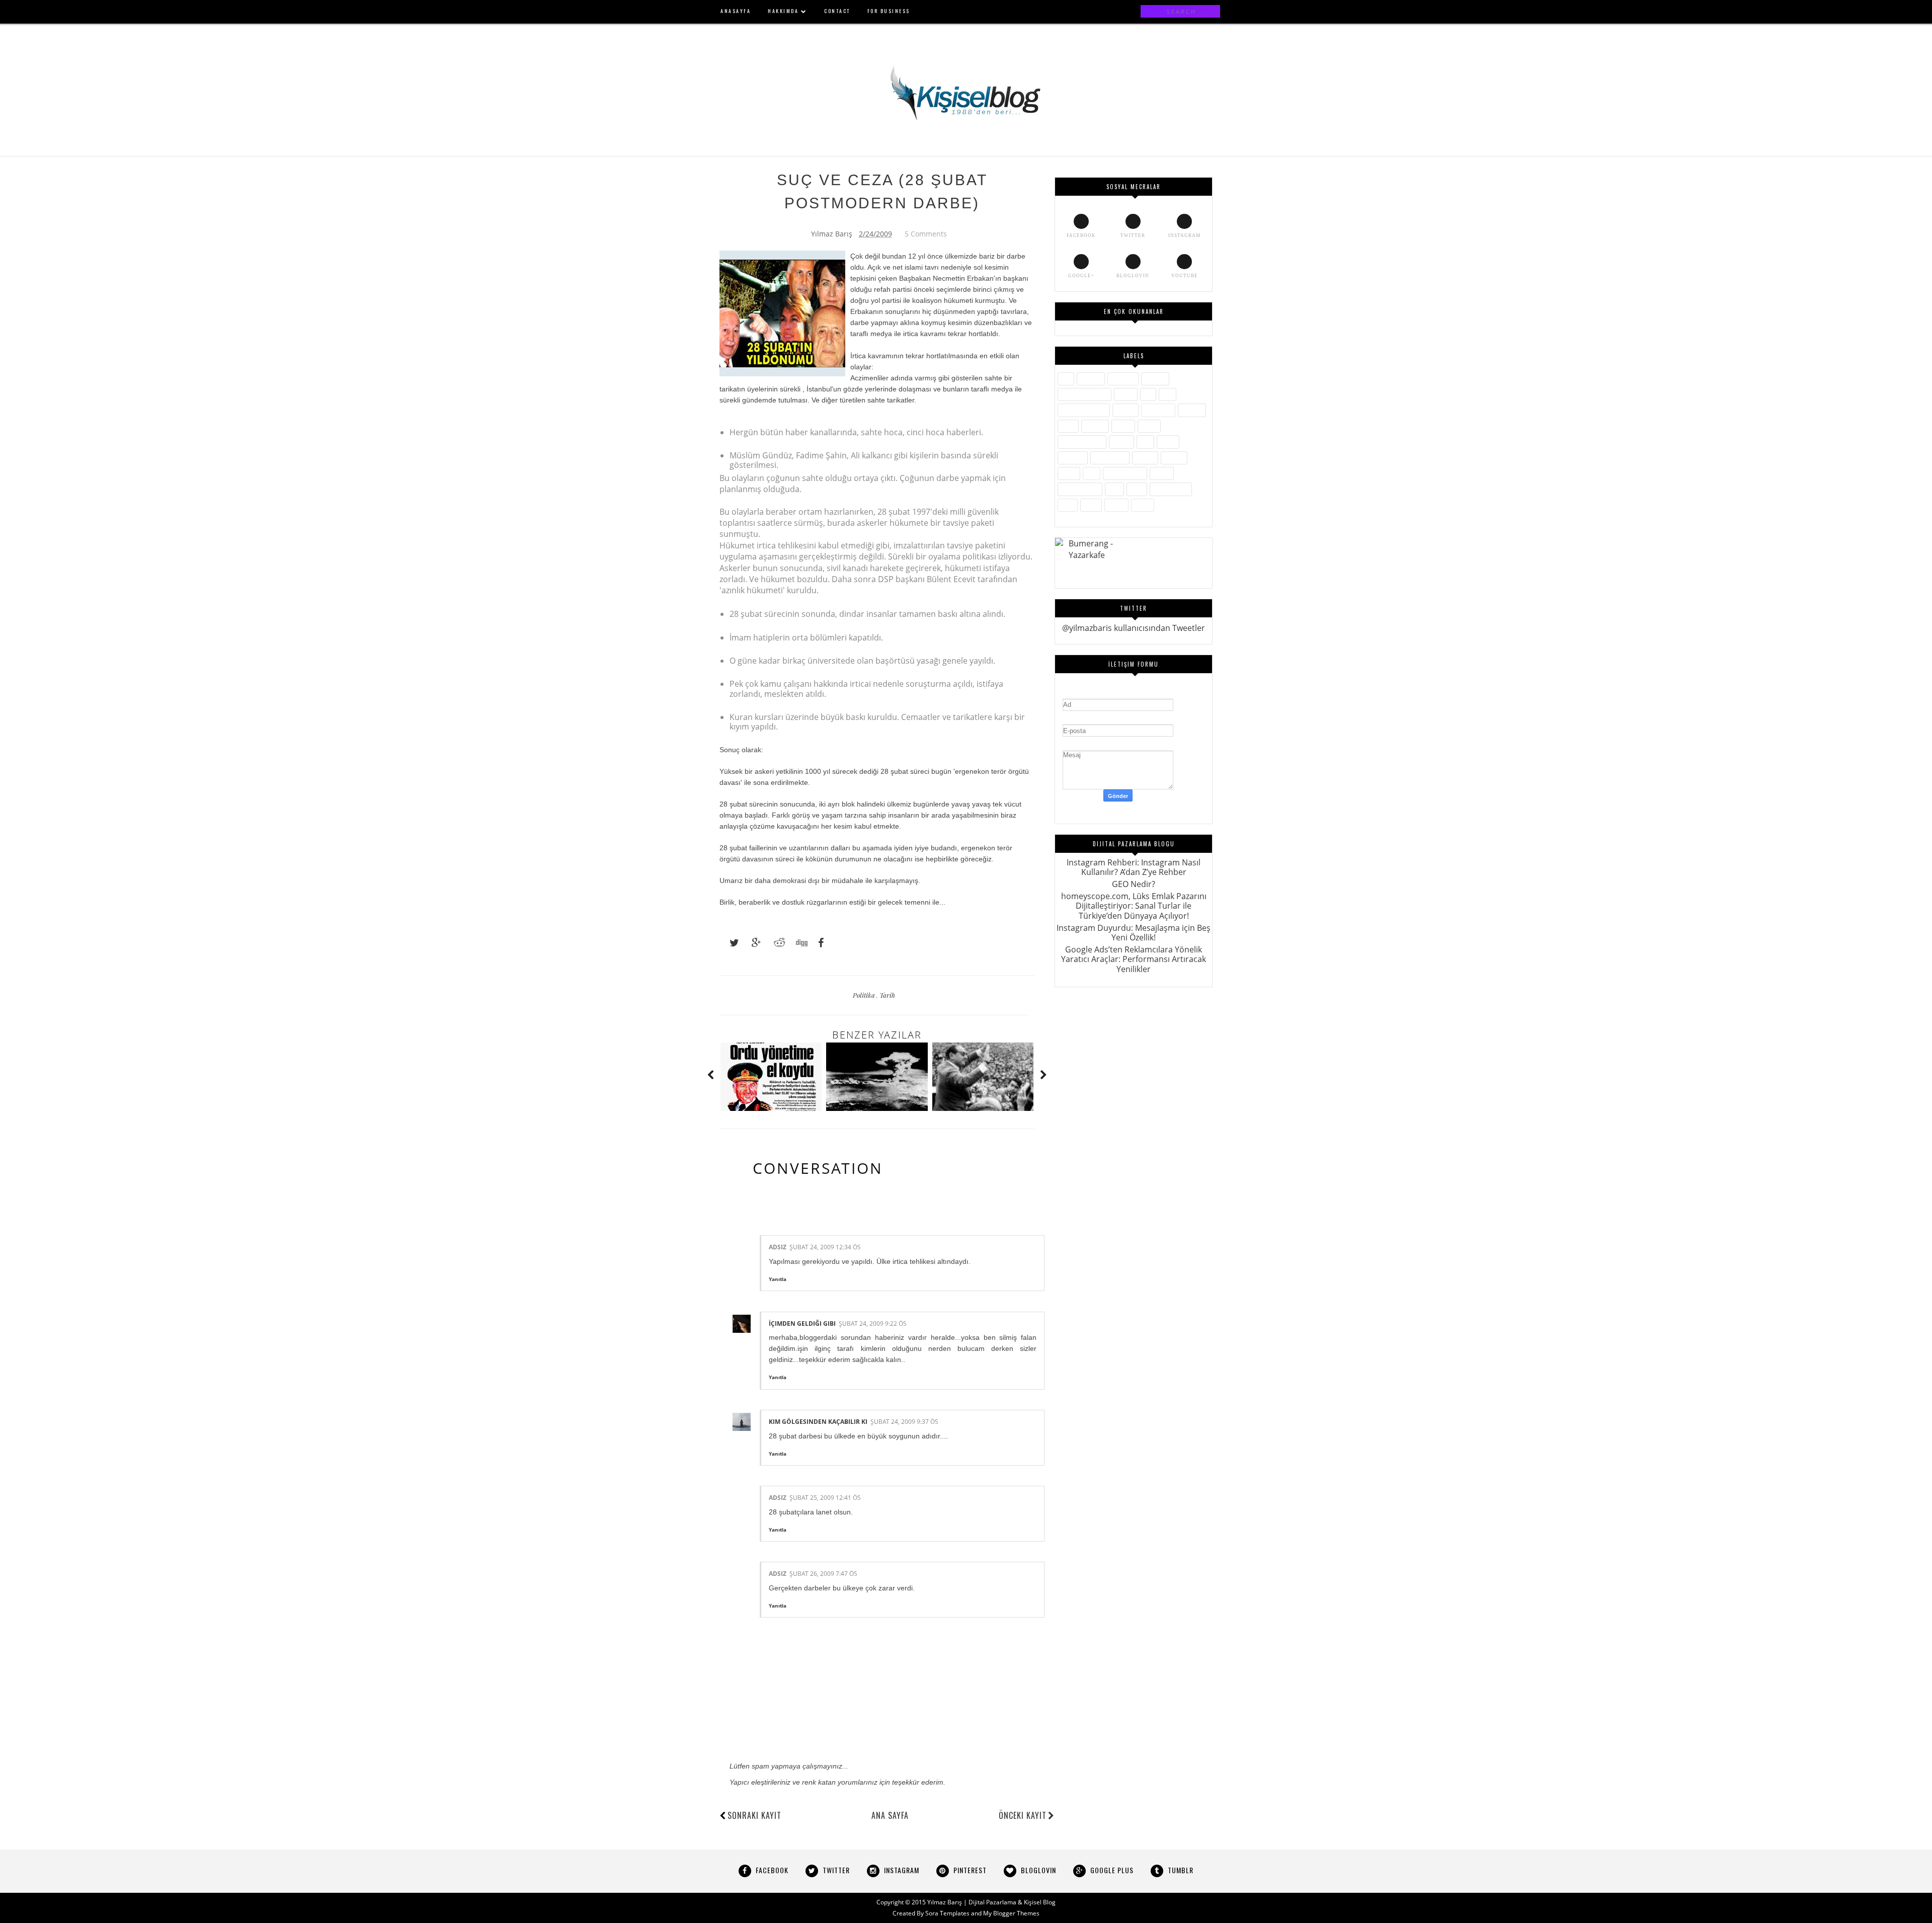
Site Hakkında (1125, 473)
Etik (1148, 394)
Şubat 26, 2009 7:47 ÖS (823, 1574)
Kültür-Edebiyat (1082, 442)
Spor (1114, 489)
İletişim (1125, 410)
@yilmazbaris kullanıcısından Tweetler (1134, 628)
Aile (1066, 379)
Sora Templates (947, 1913)
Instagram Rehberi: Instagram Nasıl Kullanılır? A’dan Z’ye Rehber (1134, 867)
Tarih (887, 995)
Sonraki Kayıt (754, 1815)
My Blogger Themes (1011, 1913)
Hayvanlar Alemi (1084, 410)
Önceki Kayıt (1023, 1815)
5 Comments (926, 234)
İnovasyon (1158, 410)
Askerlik (1091, 379)
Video (1091, 505)
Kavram (1095, 426)
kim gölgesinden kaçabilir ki (818, 1422)
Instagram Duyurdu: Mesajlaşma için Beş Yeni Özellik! (1134, 933)
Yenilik (1116, 505)
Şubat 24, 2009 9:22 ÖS (873, 1324)
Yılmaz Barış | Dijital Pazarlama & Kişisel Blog (991, 1902)
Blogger (1155, 379)
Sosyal (1162, 473)
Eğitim (1126, 394)
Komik (1149, 426)
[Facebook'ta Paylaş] (818, 943)
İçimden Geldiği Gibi (802, 1324)
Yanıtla (778, 1279)
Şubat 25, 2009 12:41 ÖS (825, 1498)
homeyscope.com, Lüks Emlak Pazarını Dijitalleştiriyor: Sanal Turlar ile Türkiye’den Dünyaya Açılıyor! (1134, 906)
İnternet (1192, 410)
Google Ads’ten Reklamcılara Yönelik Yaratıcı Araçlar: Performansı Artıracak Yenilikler (1134, 959)
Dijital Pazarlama (1084, 394)
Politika (865, 995)
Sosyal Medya (1080, 489)
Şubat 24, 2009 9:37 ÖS (904, 1422)
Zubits (1143, 505)
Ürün (1068, 505)
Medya (1121, 442)
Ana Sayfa (890, 1815)
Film (1168, 394)
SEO (1092, 473)
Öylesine (1073, 458)
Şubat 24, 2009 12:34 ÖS (825, 1247)
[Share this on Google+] (752, 943)
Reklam (1174, 458)
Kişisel (1123, 426)
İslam (1068, 426)
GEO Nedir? (1134, 884)
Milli (1145, 442)
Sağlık (1069, 473)
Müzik (1168, 442)
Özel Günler (1110, 458)
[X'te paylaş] (730, 943)
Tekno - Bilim (1171, 489)
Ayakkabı (1123, 379)
